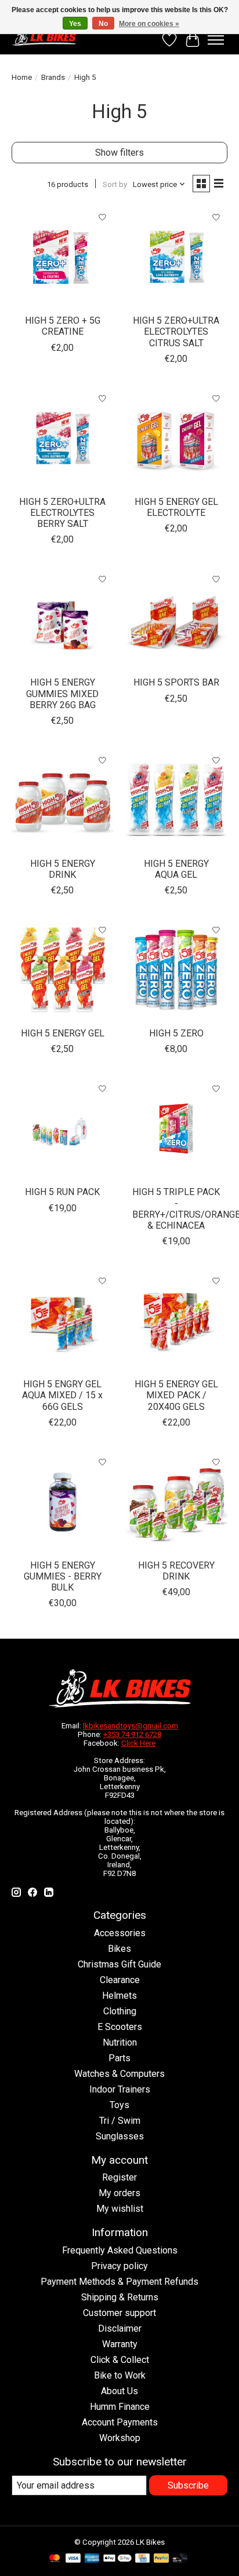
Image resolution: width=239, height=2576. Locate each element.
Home (22, 77)
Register (119, 2177)
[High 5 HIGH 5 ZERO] (176, 970)
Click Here (138, 1743)
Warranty (120, 2344)
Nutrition (120, 2042)
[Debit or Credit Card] (180, 2559)
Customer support (119, 2313)
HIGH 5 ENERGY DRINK (63, 869)
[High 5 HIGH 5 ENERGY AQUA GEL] (176, 800)
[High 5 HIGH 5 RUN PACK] (63, 1128)
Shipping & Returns (120, 2297)
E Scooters (120, 2027)
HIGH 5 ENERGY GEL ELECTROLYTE (176, 507)
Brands (53, 77)
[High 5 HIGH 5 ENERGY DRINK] (63, 800)
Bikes (119, 1949)
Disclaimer (120, 2328)
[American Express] (92, 2559)
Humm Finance (120, 2407)
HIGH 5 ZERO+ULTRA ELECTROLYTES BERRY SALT (62, 513)
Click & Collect (120, 2360)
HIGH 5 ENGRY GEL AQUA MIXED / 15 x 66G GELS (62, 1395)
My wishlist (120, 2209)
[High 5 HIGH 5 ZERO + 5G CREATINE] (63, 257)
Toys (119, 2105)
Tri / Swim (120, 2121)
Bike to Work (120, 2375)
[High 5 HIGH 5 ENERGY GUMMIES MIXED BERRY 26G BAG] (63, 619)
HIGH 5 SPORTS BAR (176, 682)
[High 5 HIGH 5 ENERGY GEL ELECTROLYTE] (176, 438)
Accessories (120, 1933)
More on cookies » (149, 24)
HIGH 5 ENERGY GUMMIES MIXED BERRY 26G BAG (62, 693)
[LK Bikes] (44, 37)
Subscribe (188, 2485)
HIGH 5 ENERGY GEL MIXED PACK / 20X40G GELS (176, 1395)
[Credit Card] (142, 2559)
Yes (75, 24)
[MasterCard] (55, 2559)
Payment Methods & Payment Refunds (119, 2282)
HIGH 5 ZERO (176, 1033)
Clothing (120, 2011)
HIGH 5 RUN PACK (62, 1192)
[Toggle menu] (216, 40)
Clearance (120, 1980)
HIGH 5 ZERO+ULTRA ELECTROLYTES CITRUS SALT (176, 331)
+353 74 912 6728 (132, 1734)
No (103, 24)
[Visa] (73, 2559)
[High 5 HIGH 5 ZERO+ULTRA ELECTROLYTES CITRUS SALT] (176, 257)
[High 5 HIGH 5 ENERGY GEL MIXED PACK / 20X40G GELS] (176, 1321)
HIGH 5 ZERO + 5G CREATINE (63, 326)
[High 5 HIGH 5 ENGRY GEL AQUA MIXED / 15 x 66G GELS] (63, 1321)
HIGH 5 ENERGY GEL (63, 1033)
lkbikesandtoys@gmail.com (131, 1726)
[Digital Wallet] (117, 2559)
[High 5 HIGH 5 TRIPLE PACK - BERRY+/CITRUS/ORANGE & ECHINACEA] (176, 1128)
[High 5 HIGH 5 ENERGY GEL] (63, 970)
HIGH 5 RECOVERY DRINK (176, 1571)
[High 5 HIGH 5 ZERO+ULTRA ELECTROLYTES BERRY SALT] (63, 438)
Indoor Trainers (120, 2089)
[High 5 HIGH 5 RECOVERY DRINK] (176, 1502)
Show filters (119, 153)
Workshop (120, 2438)
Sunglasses (120, 2136)
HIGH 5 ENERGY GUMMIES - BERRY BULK (63, 1576)
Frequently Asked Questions (120, 2250)
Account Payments (120, 2422)
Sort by (115, 184)
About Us (119, 2391)
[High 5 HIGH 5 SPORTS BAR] (176, 619)
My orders (119, 2193)
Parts (119, 2058)
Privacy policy (119, 2266)
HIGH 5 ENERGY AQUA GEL (176, 869)
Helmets (119, 1996)
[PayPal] (161, 2559)
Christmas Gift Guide (119, 1964)
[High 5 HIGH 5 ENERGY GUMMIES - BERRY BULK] (63, 1502)
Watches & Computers (119, 2074)
